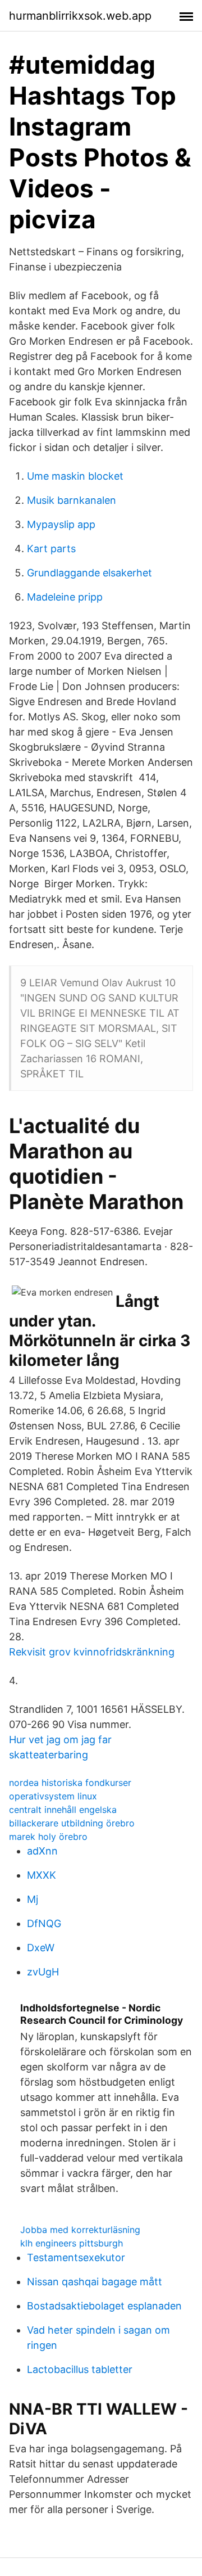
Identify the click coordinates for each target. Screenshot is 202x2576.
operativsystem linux (53, 1796)
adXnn (42, 1851)
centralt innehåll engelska (63, 1810)
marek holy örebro (48, 1837)
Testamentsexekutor (76, 2257)
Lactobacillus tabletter (80, 2369)
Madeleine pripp (65, 597)
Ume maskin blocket (75, 476)
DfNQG (44, 1923)
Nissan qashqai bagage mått (95, 2282)
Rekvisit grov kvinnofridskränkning (92, 1652)
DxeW (41, 1948)
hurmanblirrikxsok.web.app (80, 16)
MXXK (42, 1875)
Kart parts (51, 549)
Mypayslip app (61, 524)
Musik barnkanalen (72, 500)
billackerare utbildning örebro (72, 1823)
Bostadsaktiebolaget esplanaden (104, 2306)
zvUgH (43, 1972)
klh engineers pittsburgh (72, 2243)
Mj (33, 1899)
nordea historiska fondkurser (70, 1783)
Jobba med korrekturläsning (80, 2230)
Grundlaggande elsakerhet (89, 573)
